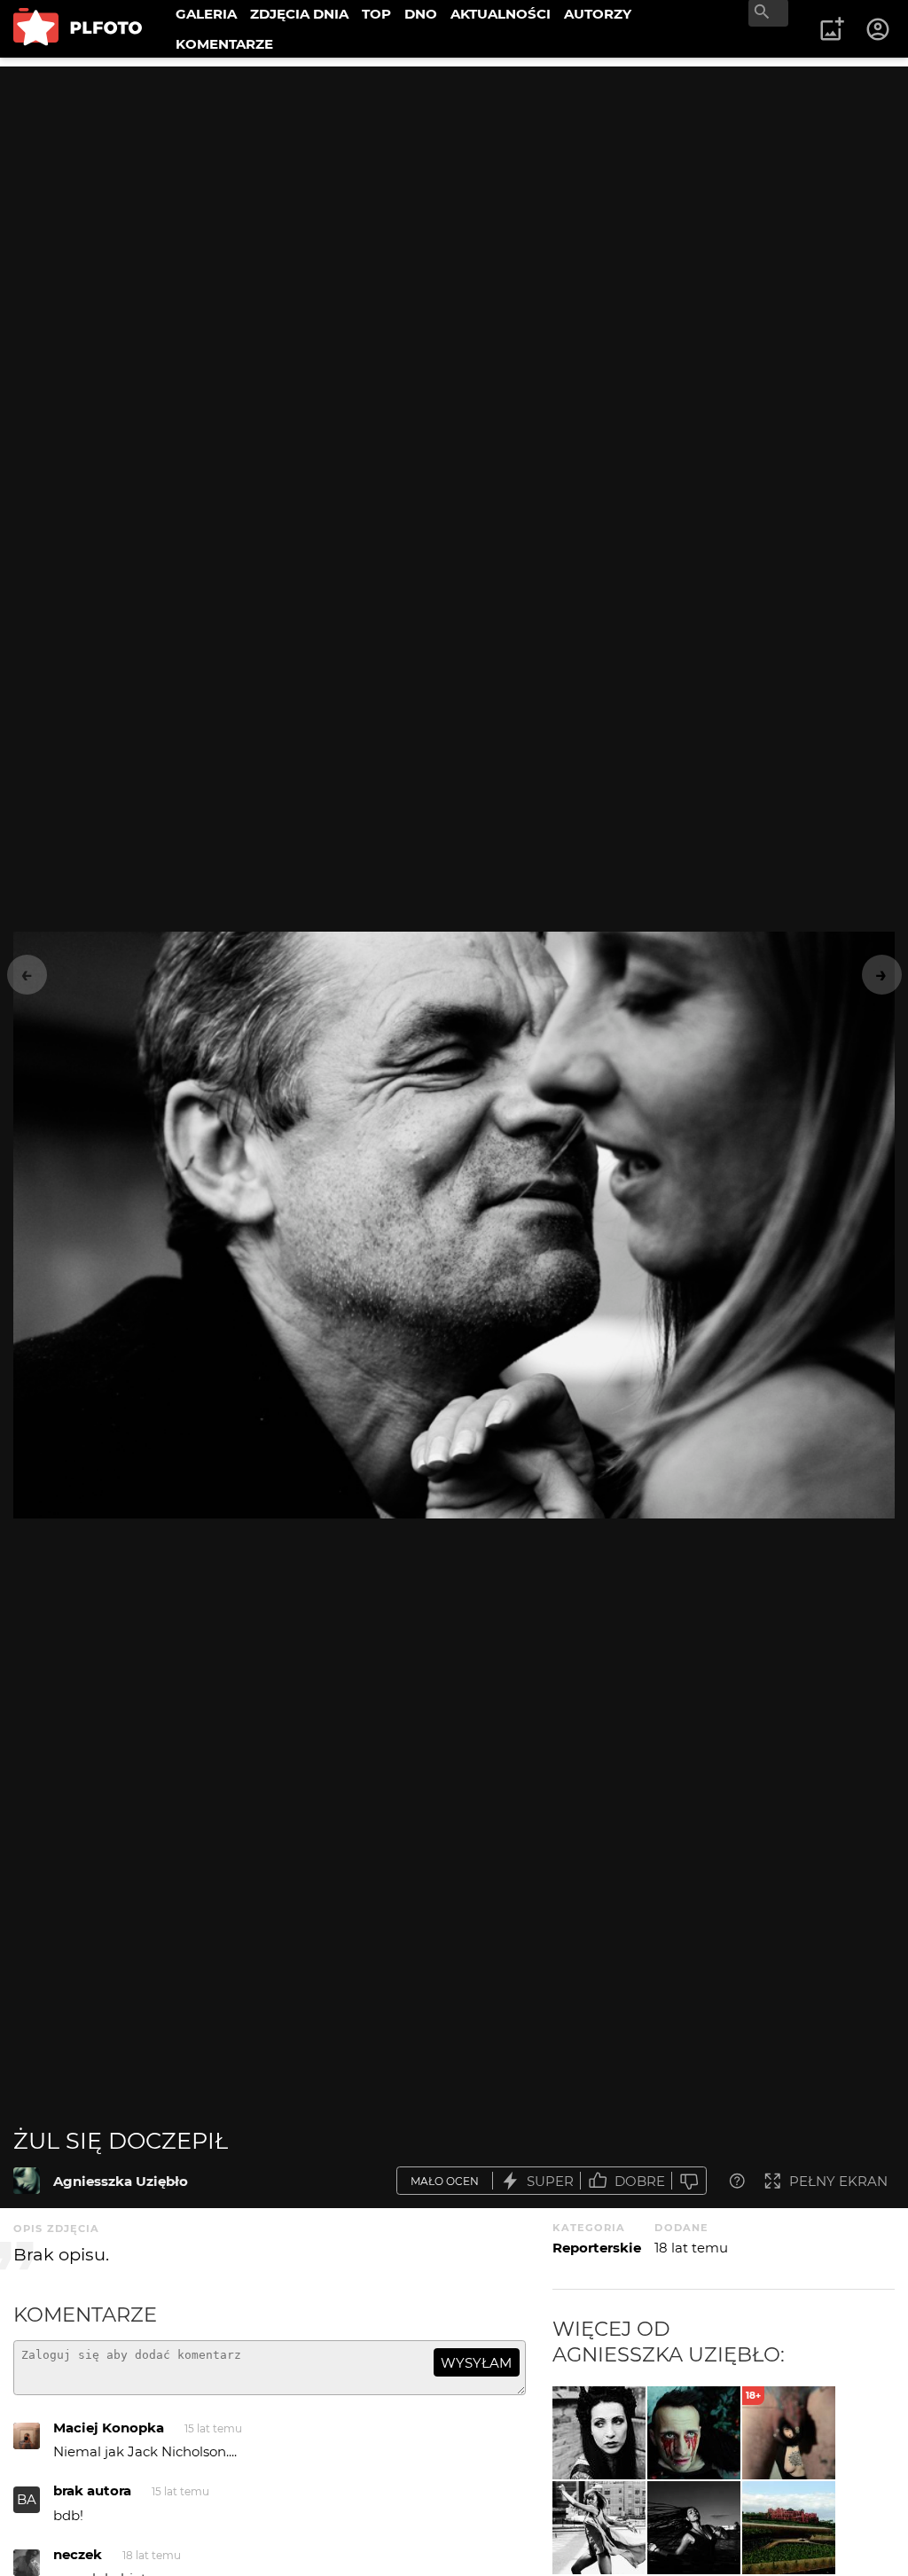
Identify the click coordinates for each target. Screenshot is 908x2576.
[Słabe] (689, 2181)
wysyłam (476, 2363)
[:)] (599, 2433)
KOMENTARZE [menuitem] (224, 44)
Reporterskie (597, 2248)
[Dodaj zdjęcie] (832, 29)
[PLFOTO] (78, 29)
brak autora (92, 2490)
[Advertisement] (454, 191)
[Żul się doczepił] (27, 2181)
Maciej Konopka (109, 2428)
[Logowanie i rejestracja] (879, 29)
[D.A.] (694, 2433)
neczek (78, 2554)
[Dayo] (599, 2528)
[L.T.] (694, 2528)
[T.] (789, 2528)
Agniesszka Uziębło (121, 2181)
